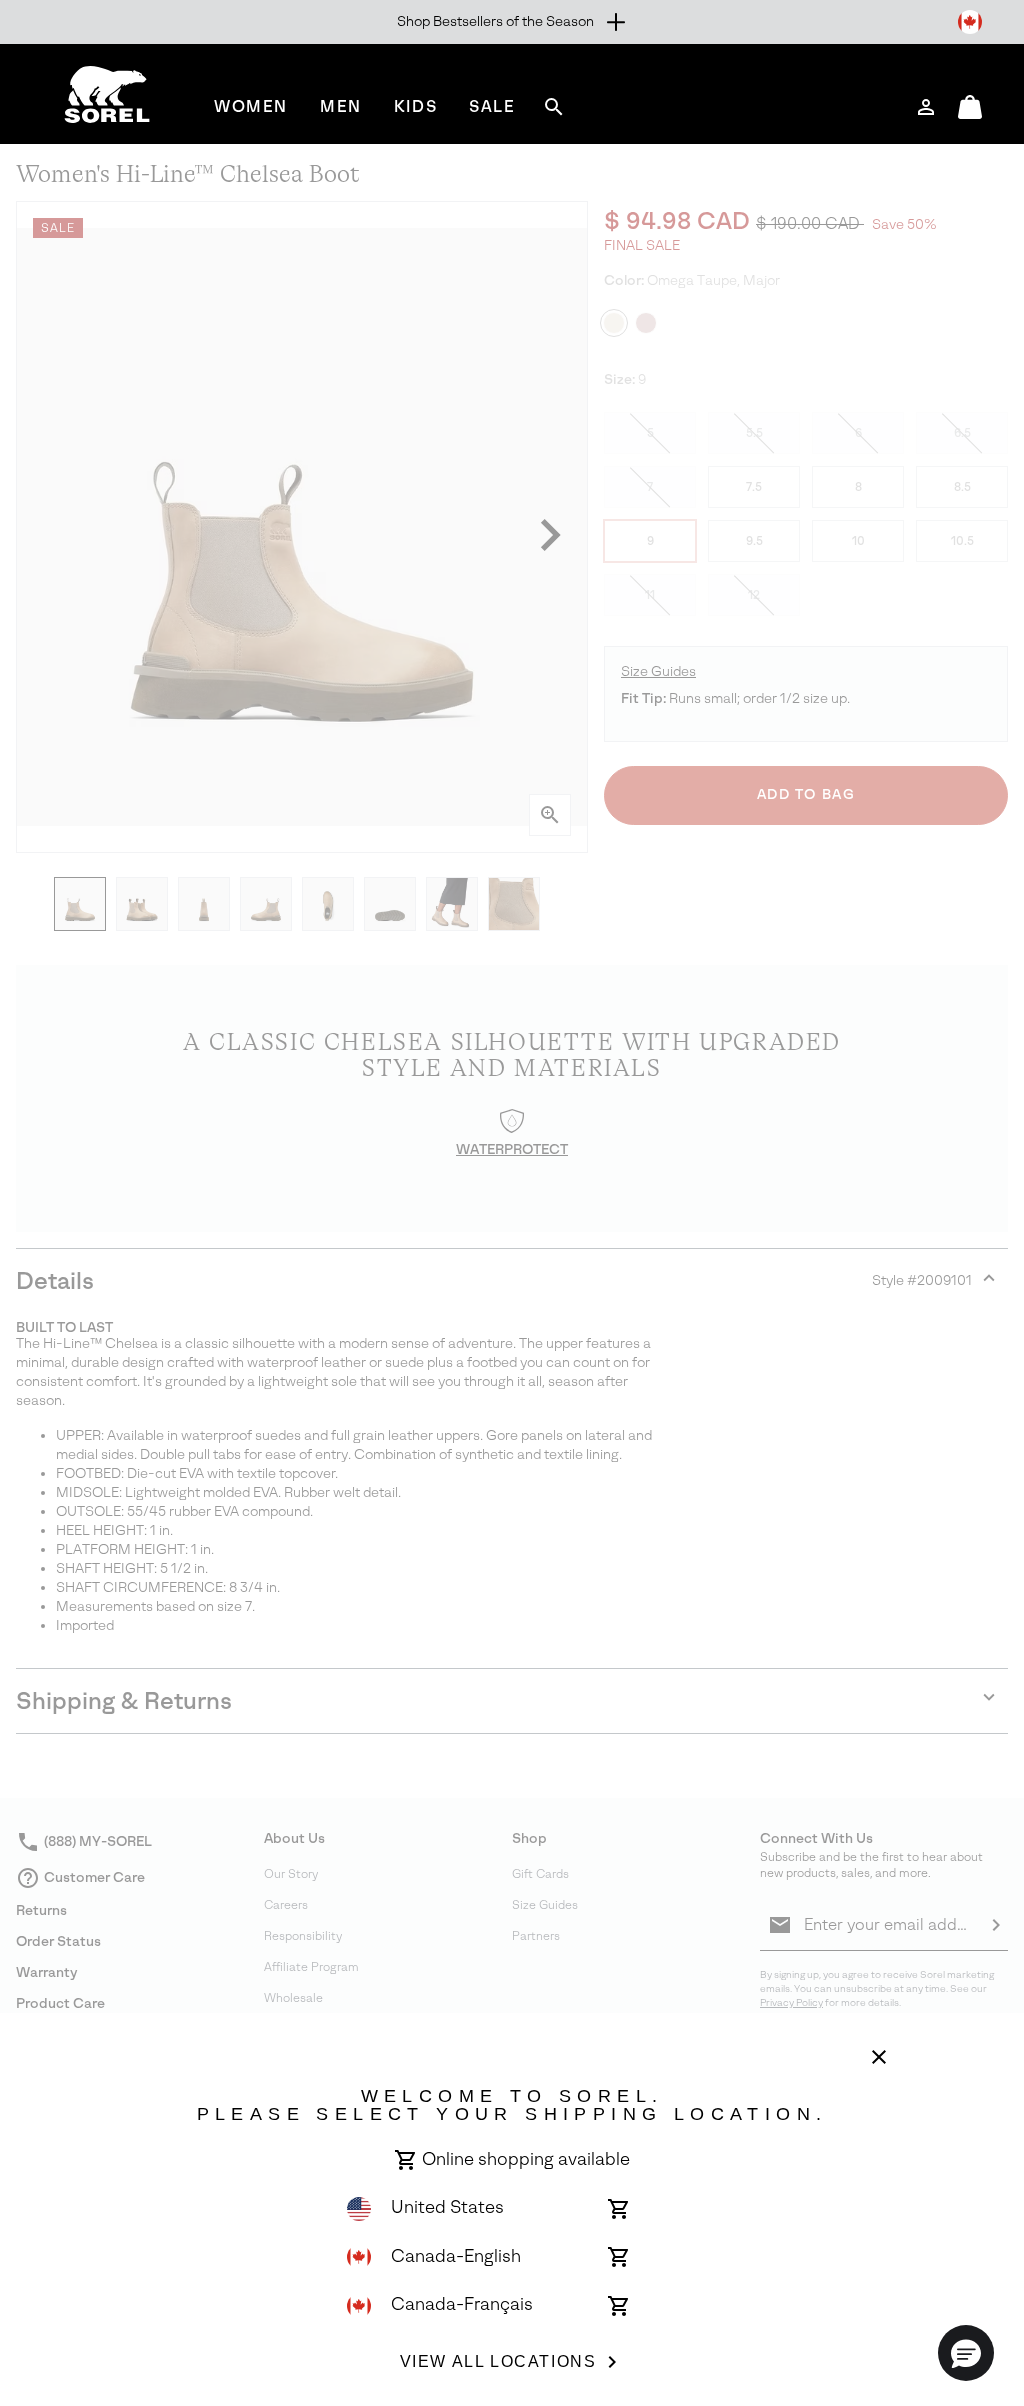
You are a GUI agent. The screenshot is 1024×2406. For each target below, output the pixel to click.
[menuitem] (251, 106)
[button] (966, 2353)
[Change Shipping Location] (970, 22)
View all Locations (498, 2361)
